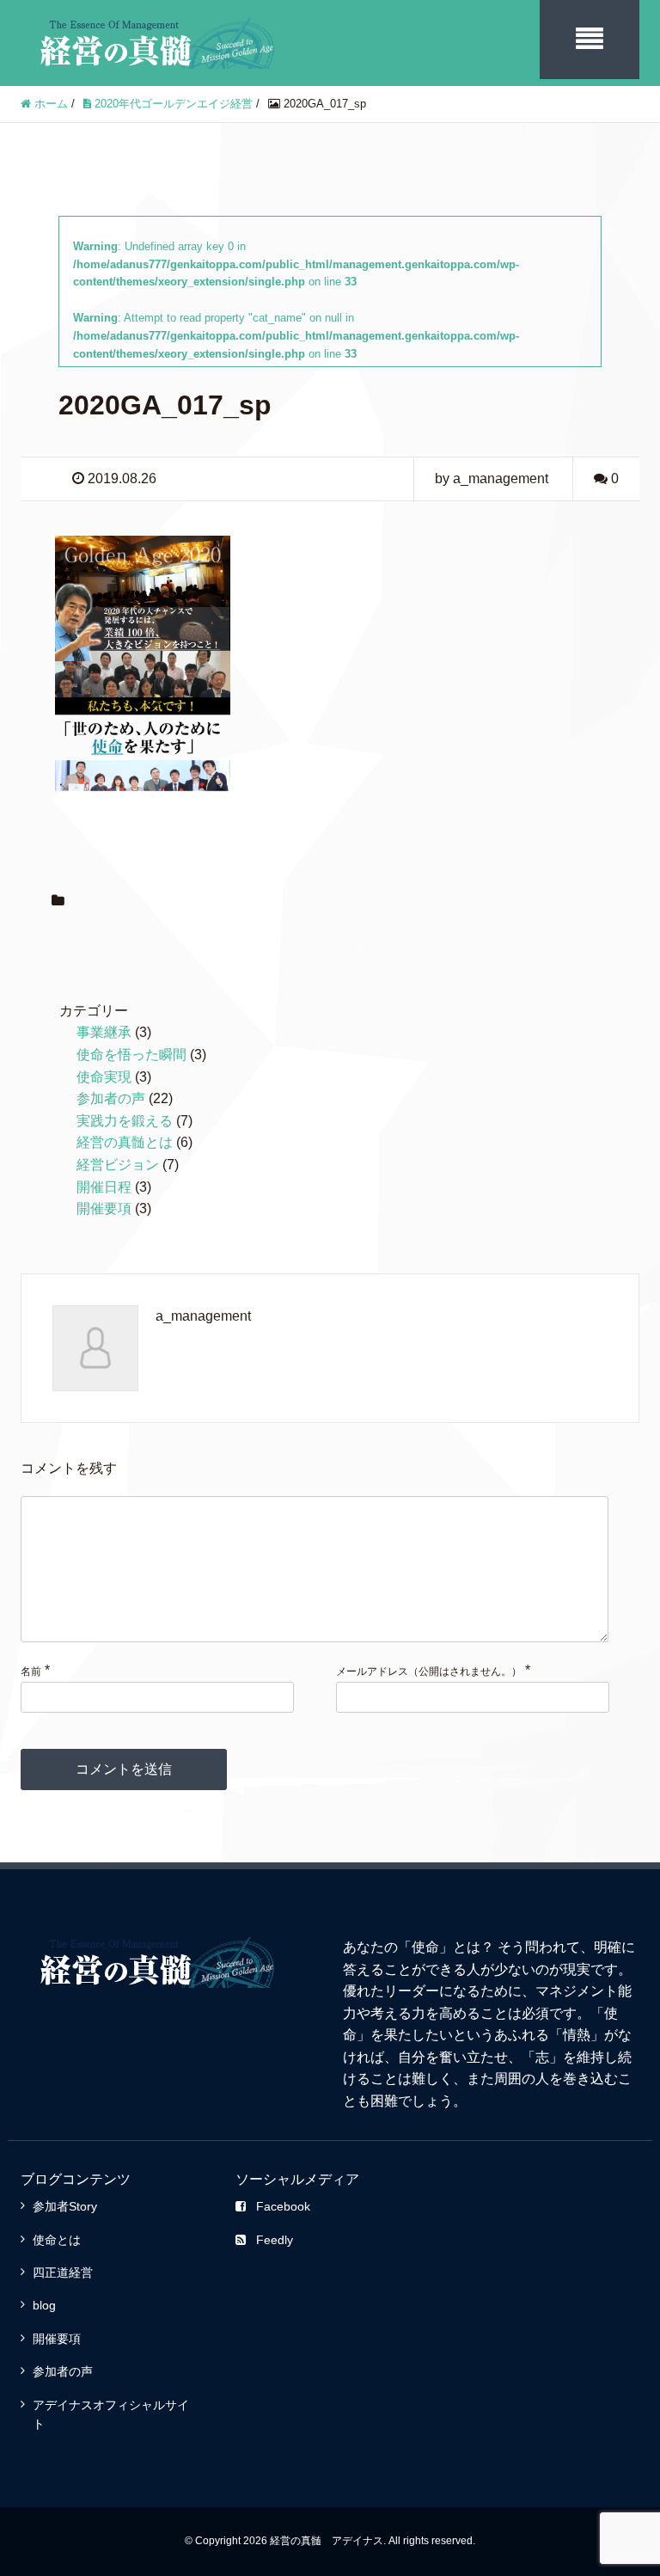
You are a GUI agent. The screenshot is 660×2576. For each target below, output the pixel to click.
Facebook (283, 2206)
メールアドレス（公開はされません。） (429, 1671)
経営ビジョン (118, 1165)
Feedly (275, 2240)
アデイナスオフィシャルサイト (111, 2414)
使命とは (57, 2240)
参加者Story (65, 2206)
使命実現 (104, 1077)
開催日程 (104, 1187)
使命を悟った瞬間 (131, 1055)
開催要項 (104, 1208)
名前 (31, 1671)
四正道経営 (63, 2272)
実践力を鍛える (125, 1121)
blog (44, 2305)
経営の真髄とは (125, 1142)
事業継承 (104, 1032)
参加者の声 (111, 1098)
